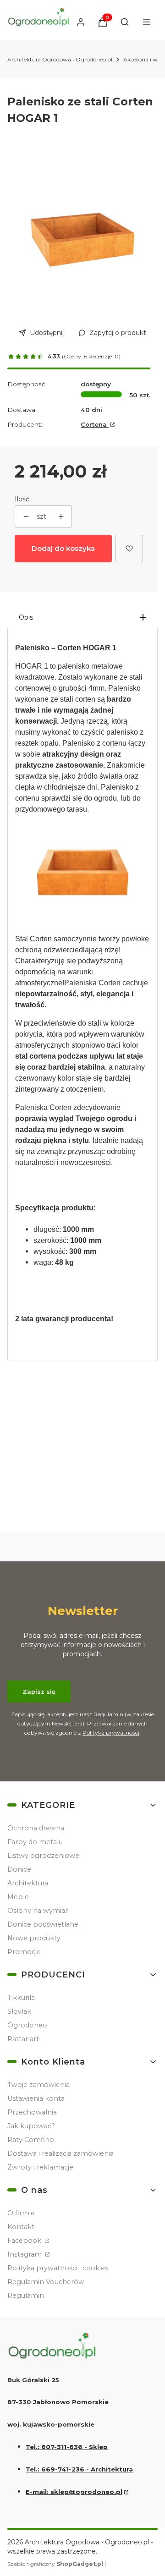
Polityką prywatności (111, 1733)
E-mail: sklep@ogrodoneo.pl (74, 2492)
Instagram (25, 2254)
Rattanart (23, 2039)
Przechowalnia (32, 2112)
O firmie (21, 2213)
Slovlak (19, 2011)
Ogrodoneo (27, 2025)
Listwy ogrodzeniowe (43, 1856)
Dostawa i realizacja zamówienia (60, 2153)
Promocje (24, 1952)
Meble (18, 1897)
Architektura (28, 1883)
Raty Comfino (31, 2140)
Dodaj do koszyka (63, 548)
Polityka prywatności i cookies (58, 2268)
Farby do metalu (35, 1842)
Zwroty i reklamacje (40, 2167)
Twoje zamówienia (38, 2085)
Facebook (25, 2241)
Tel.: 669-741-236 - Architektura (79, 2469)
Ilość (22, 499)
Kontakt (21, 2227)
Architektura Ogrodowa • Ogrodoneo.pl (60, 59)
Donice (19, 1869)
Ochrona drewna (36, 1828)
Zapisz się (39, 1692)
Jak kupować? (31, 2126)
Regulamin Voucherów (46, 2282)
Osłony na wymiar (38, 1911)
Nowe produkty (34, 1938)
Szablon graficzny (55, 2564)
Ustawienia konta (36, 2098)
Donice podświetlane (43, 1924)
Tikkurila (21, 1998)
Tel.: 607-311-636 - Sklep (67, 2447)
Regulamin (108, 1714)
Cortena (95, 424)
